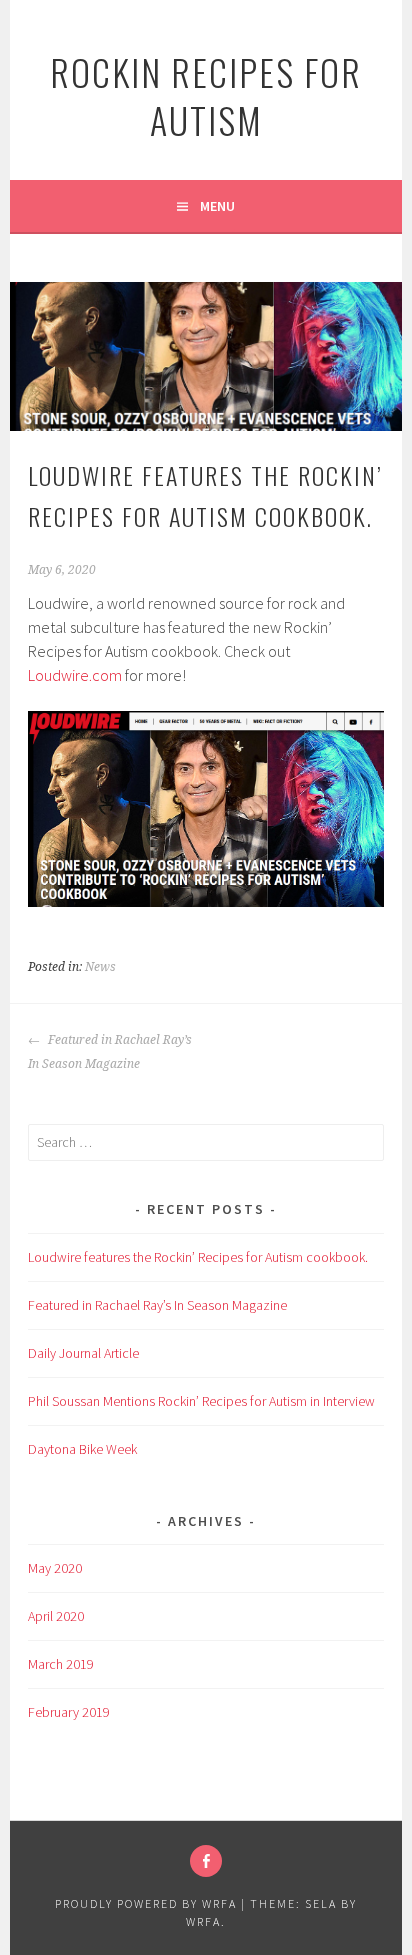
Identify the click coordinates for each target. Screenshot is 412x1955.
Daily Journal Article (83, 1353)
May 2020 (55, 1568)
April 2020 (56, 1616)
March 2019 (61, 1664)
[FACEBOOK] (206, 1861)
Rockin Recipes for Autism (206, 95)
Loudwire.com (75, 675)
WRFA (203, 1921)
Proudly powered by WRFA (146, 1903)
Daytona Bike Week (82, 1449)
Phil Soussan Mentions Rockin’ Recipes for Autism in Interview (201, 1401)
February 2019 (69, 1712)
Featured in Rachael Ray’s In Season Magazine (110, 1052)
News (100, 967)
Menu (217, 206)
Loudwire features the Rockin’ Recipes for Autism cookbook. (198, 1257)
